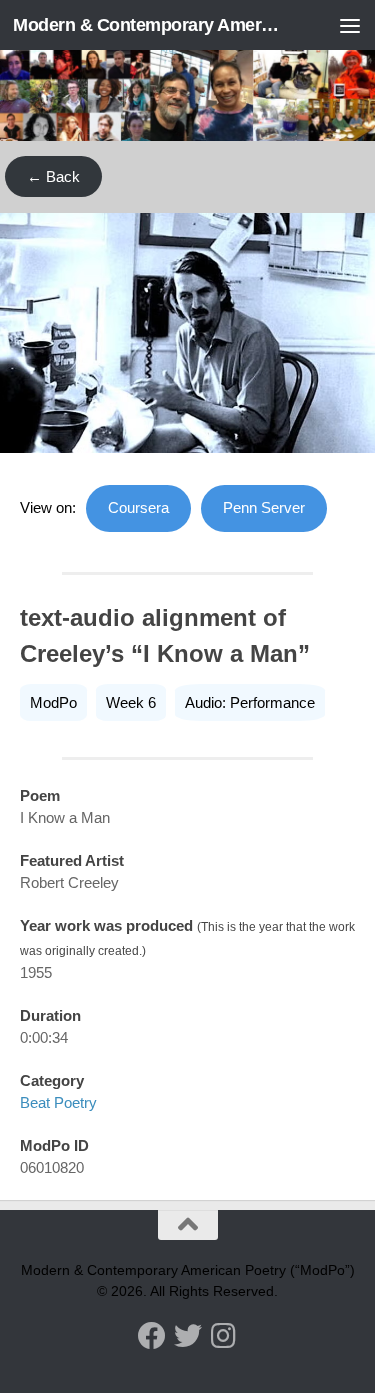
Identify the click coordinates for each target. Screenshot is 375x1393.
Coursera (138, 507)
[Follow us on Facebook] (152, 1336)
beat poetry (58, 1102)
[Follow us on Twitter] (188, 1336)
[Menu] (350, 25)
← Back (53, 176)
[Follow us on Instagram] (224, 1336)
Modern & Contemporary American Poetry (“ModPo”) (148, 25)
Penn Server (264, 507)
